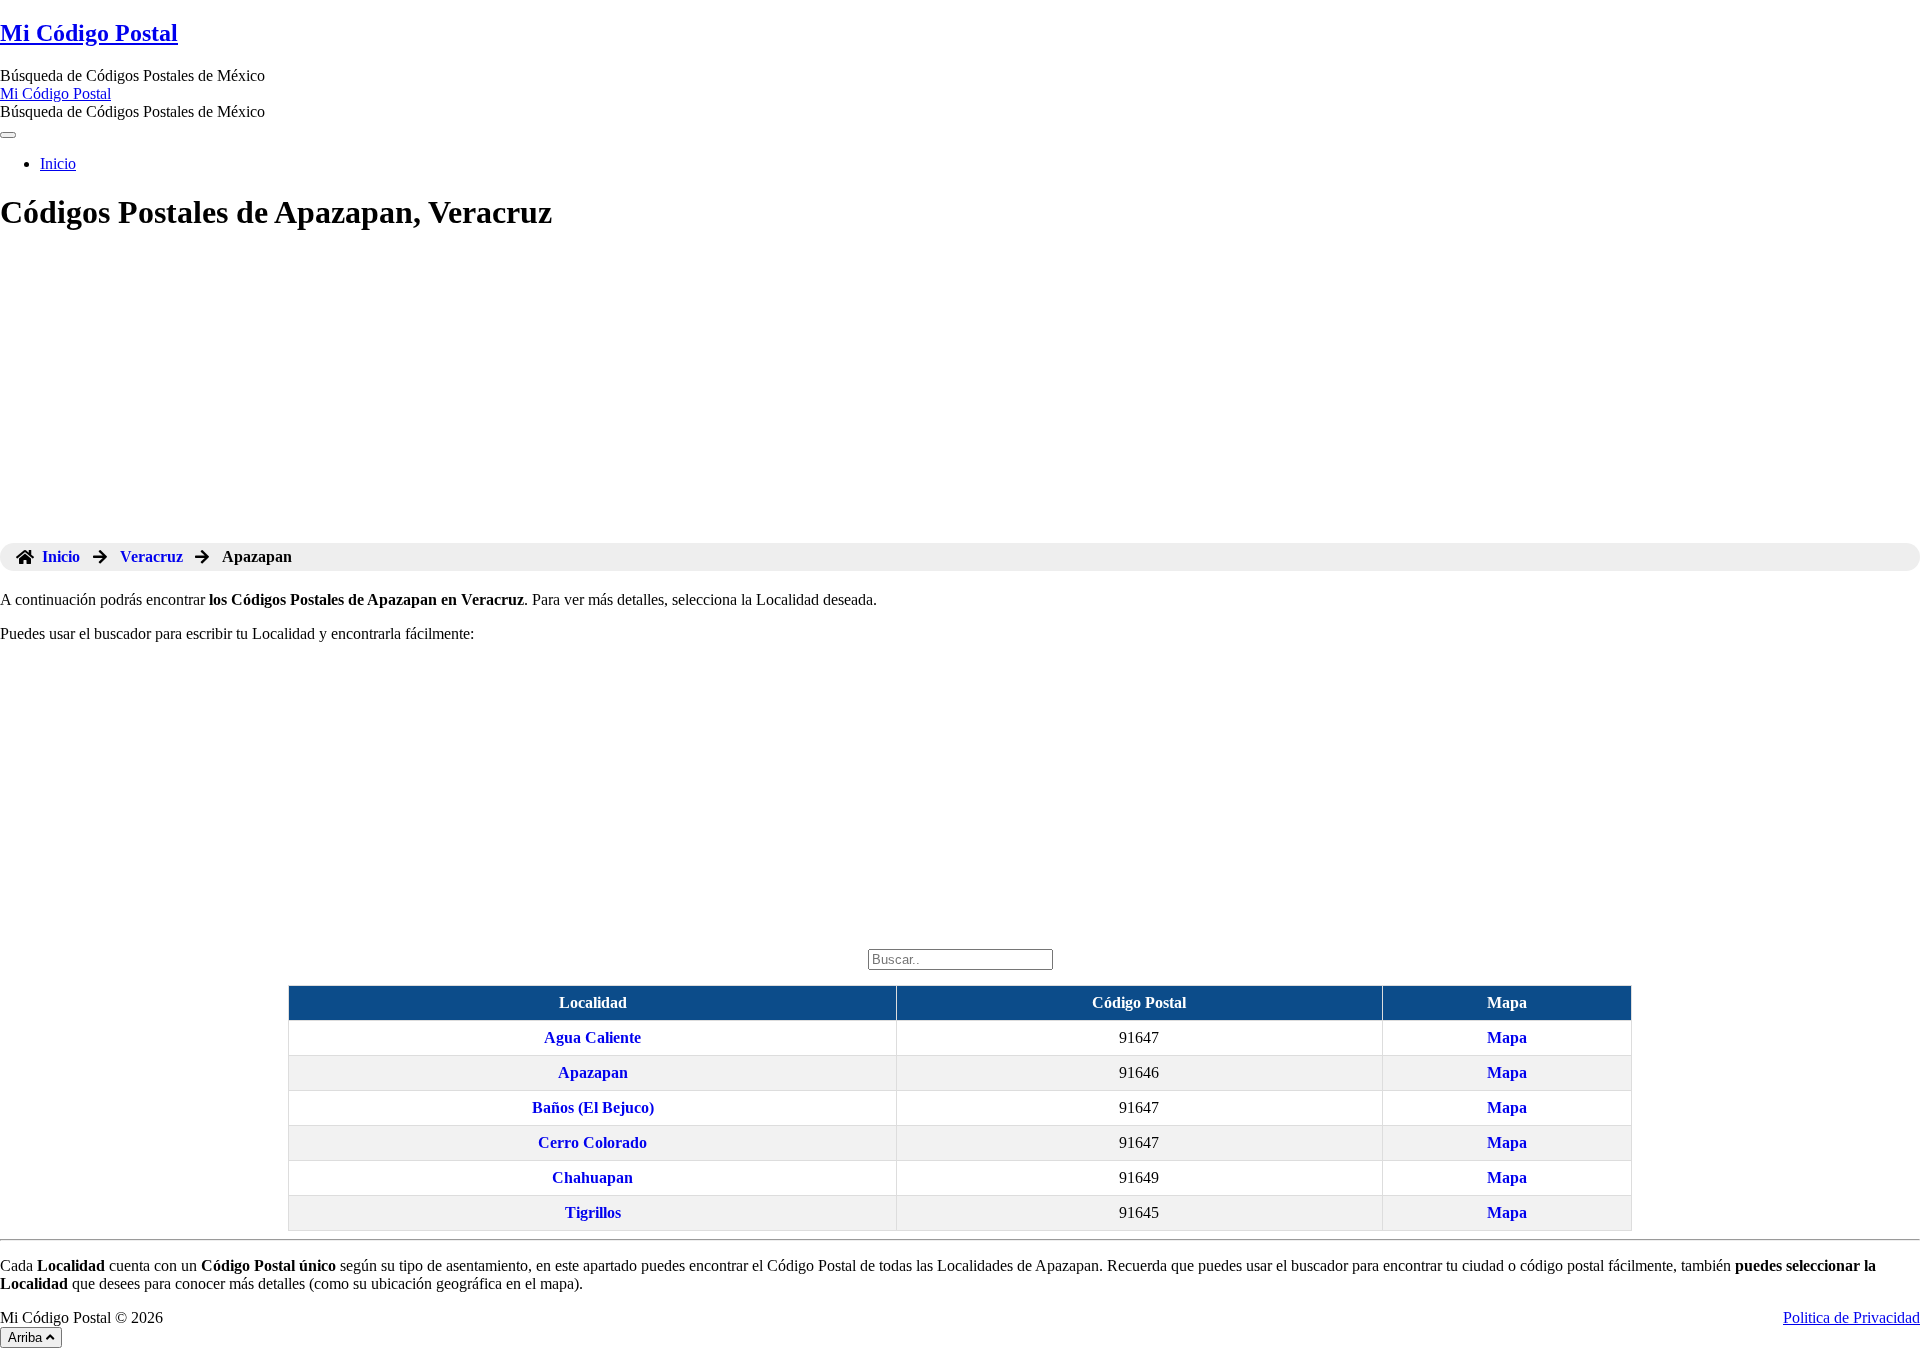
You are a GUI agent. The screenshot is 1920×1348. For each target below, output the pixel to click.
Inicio (58, 163)
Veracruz (151, 556)
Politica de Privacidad (1851, 1317)
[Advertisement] (960, 393)
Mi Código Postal (89, 33)
